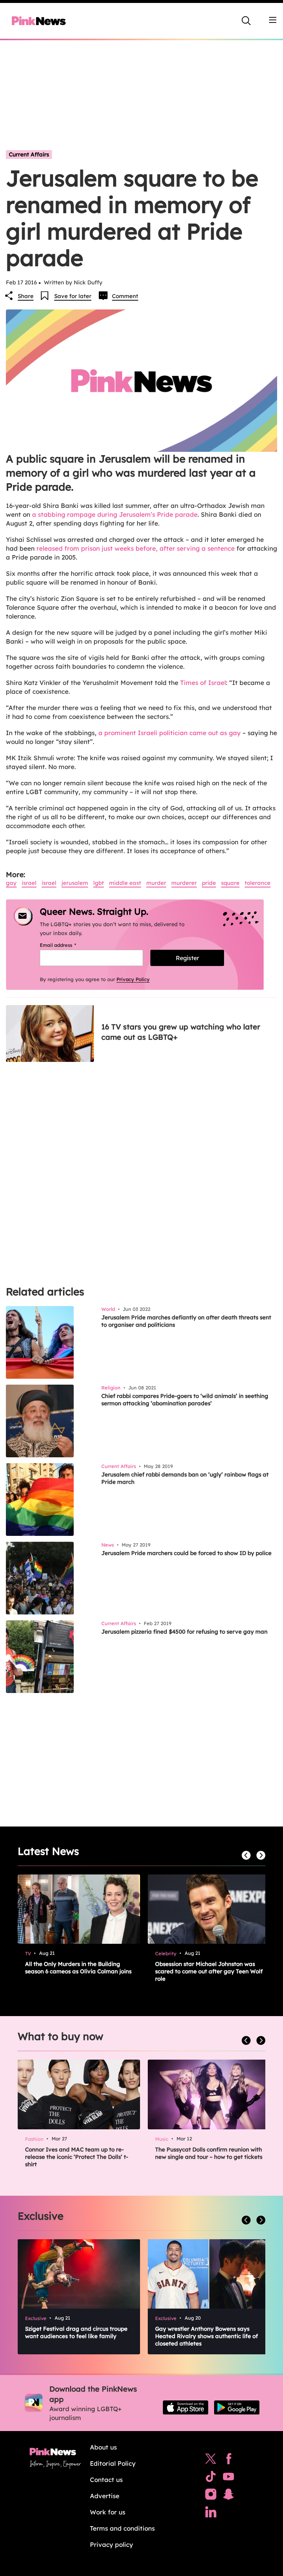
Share (26, 296)
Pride (209, 883)
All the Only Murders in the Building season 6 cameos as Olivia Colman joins (78, 1968)
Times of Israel (203, 683)
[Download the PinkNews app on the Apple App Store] (186, 2407)
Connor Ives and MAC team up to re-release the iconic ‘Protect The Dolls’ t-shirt (77, 2157)
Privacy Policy (133, 979)
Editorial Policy (113, 2463)
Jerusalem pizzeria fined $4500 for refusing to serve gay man (184, 1632)
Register (187, 958)
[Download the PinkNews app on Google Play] (237, 2407)
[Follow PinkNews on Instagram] (211, 2496)
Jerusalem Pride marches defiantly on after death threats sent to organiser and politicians (186, 1321)
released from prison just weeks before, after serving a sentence (136, 548)
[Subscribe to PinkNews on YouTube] (228, 2478)
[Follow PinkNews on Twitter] (211, 2461)
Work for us (108, 2512)
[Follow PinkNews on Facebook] (229, 2461)
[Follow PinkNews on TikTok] (211, 2478)
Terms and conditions (122, 2528)
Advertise (105, 2496)
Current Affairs (29, 154)
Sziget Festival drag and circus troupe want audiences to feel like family (76, 2332)
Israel (29, 883)
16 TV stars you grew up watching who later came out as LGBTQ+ (181, 1032)
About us (103, 2447)
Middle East (125, 883)
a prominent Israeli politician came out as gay (170, 733)
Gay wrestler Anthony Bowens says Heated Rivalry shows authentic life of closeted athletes (207, 2336)
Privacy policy (111, 2544)
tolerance (258, 883)
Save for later (73, 296)
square (230, 883)
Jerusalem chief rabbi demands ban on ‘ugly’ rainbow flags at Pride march (185, 1478)
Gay (11, 883)
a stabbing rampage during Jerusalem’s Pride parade (115, 514)
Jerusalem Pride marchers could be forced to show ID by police (186, 1553)
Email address (67, 945)
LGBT (99, 883)
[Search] (246, 21)
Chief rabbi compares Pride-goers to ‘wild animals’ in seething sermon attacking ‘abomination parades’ (185, 1400)
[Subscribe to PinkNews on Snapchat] (228, 2496)
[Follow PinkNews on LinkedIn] (211, 2514)
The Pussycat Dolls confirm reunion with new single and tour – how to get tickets (209, 2153)
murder (156, 883)
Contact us (106, 2480)
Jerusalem (75, 883)
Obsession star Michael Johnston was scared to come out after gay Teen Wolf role (209, 1971)
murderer (184, 883)
